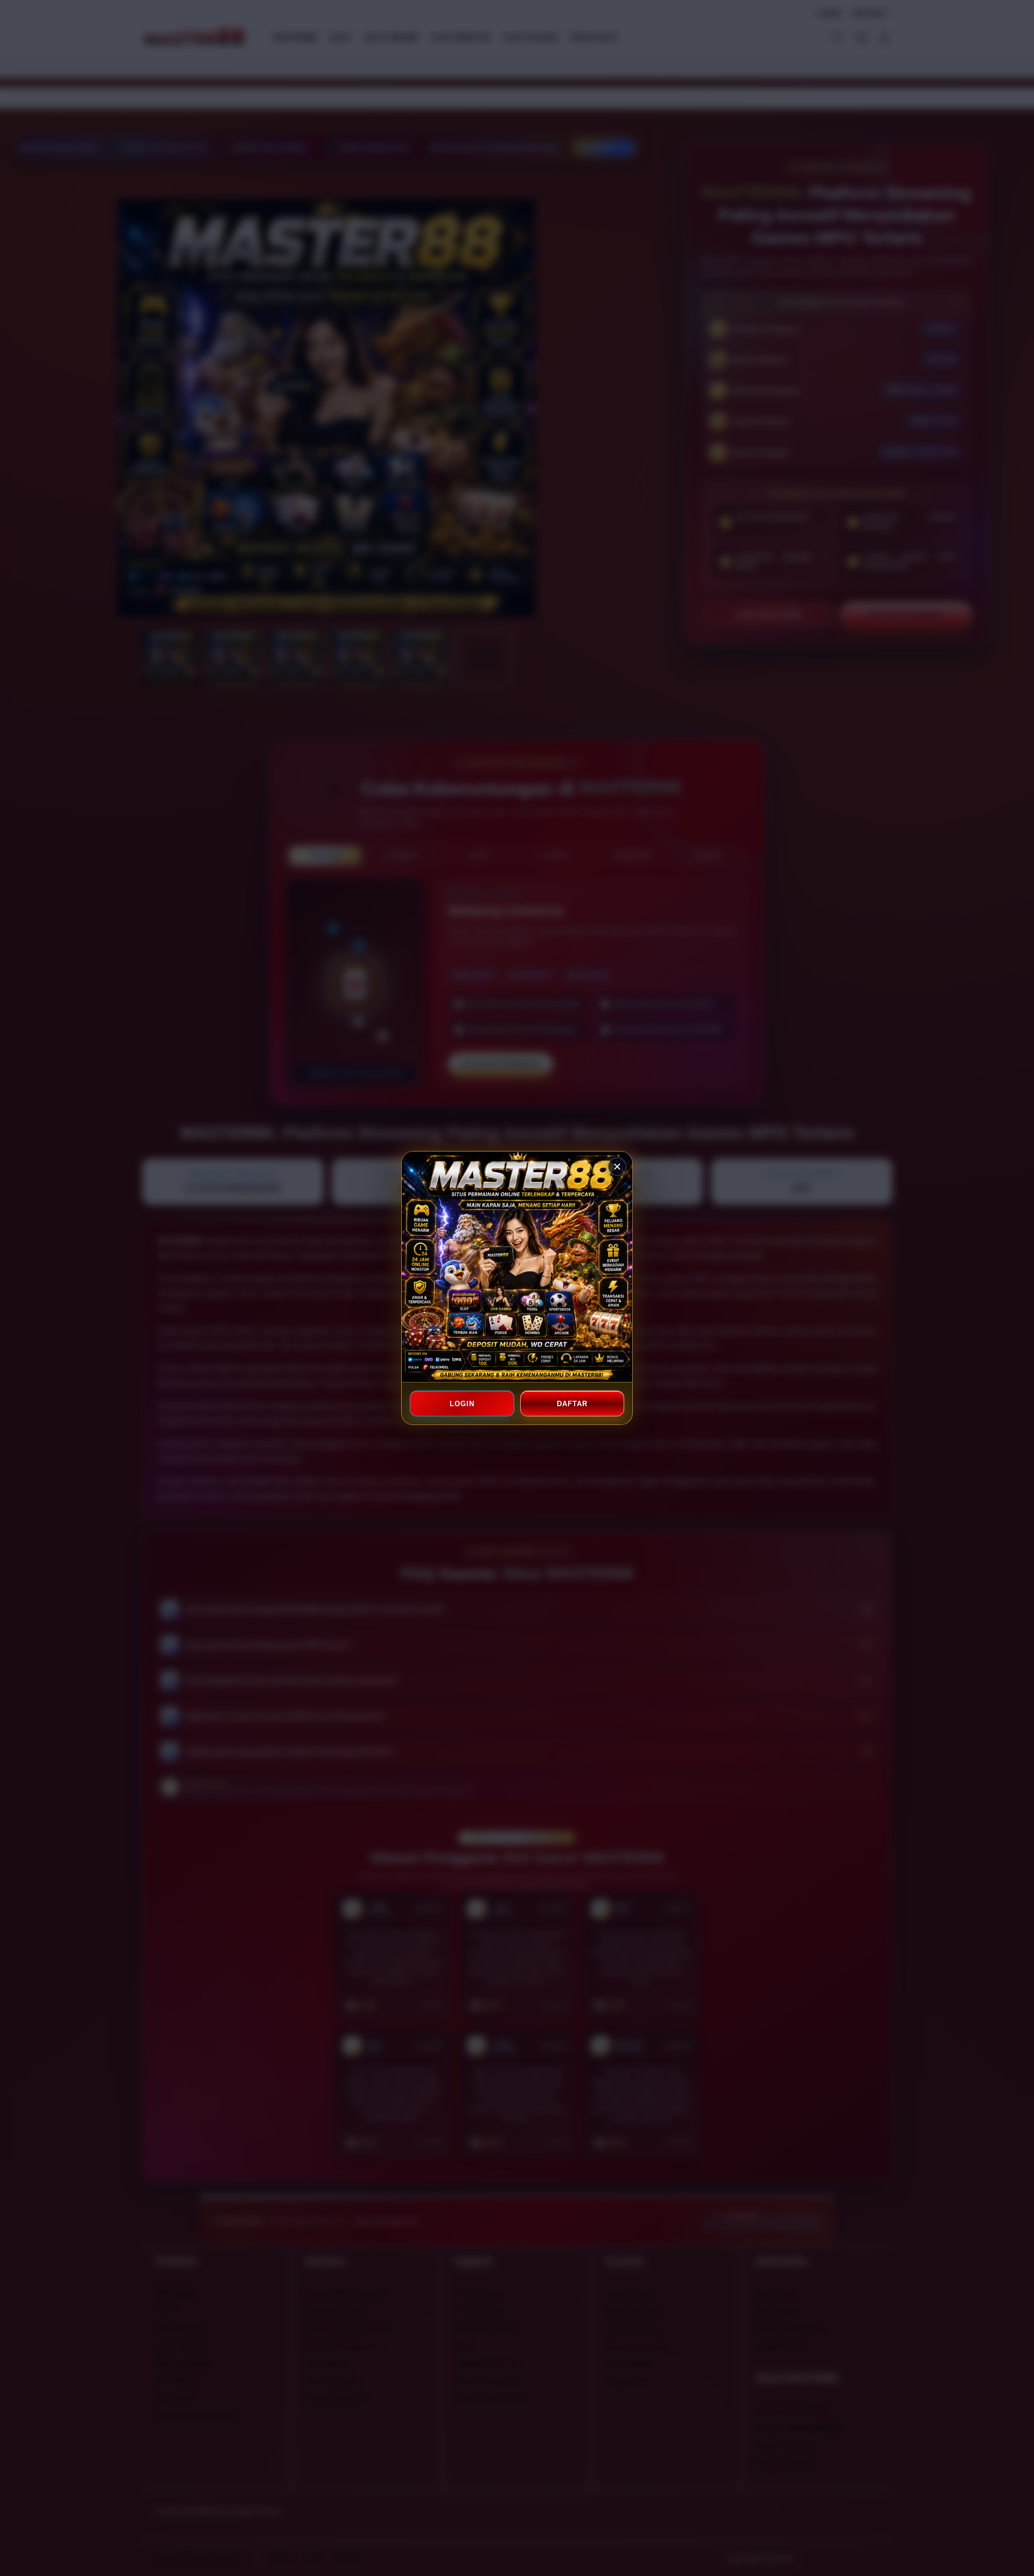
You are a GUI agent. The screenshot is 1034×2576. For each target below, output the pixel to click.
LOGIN (462, 1404)
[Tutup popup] (617, 1167)
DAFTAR (572, 1404)
